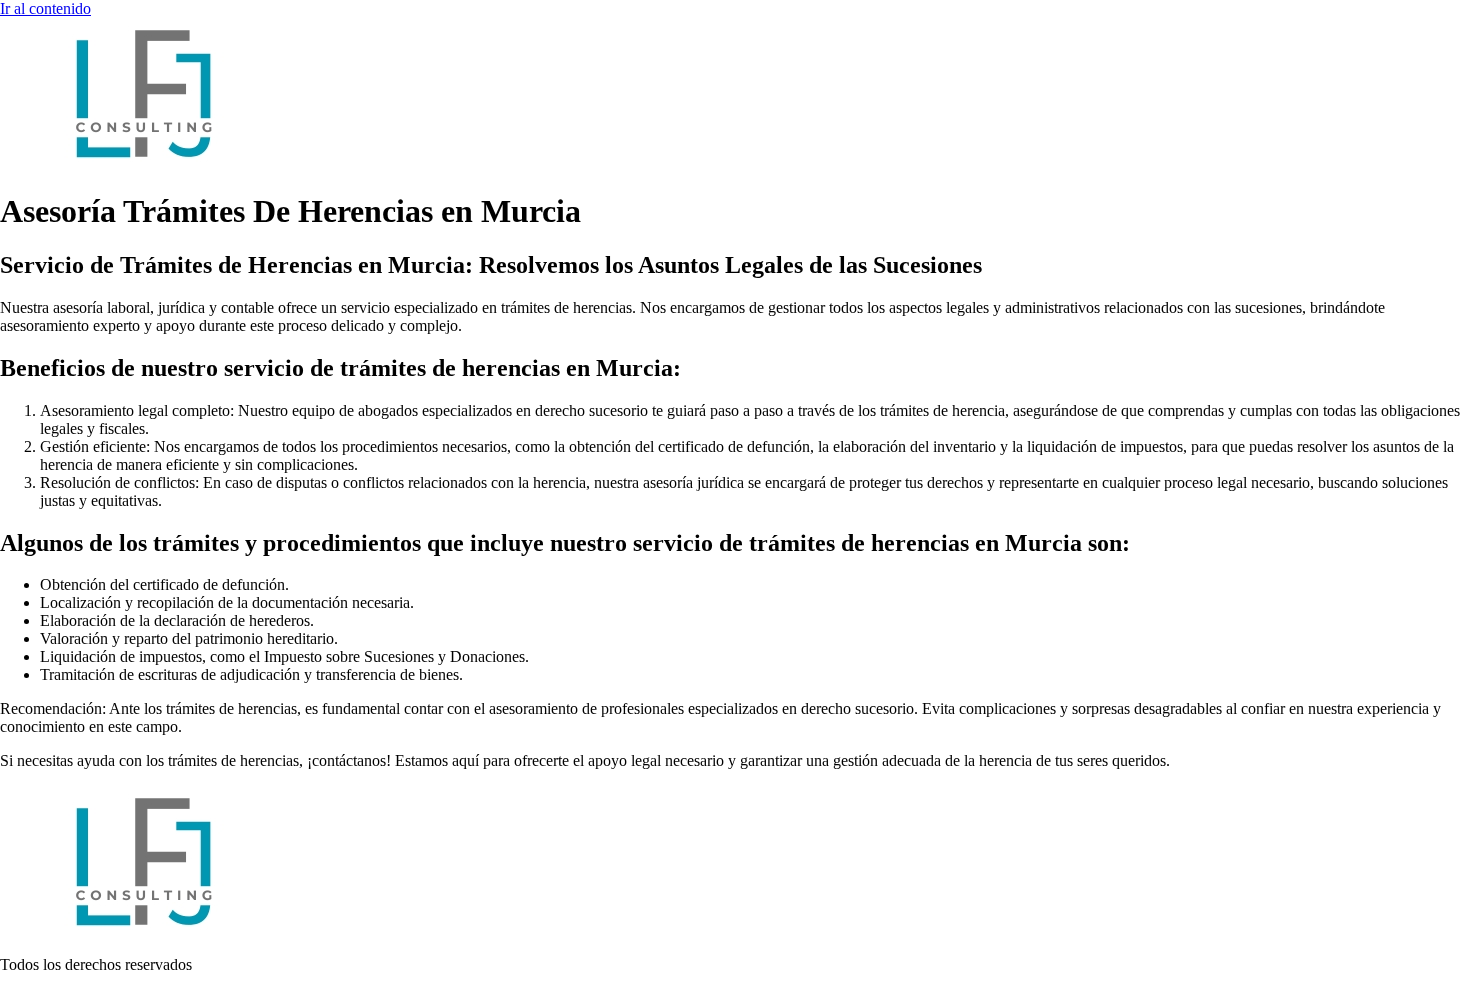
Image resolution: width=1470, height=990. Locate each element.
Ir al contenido (45, 8)
